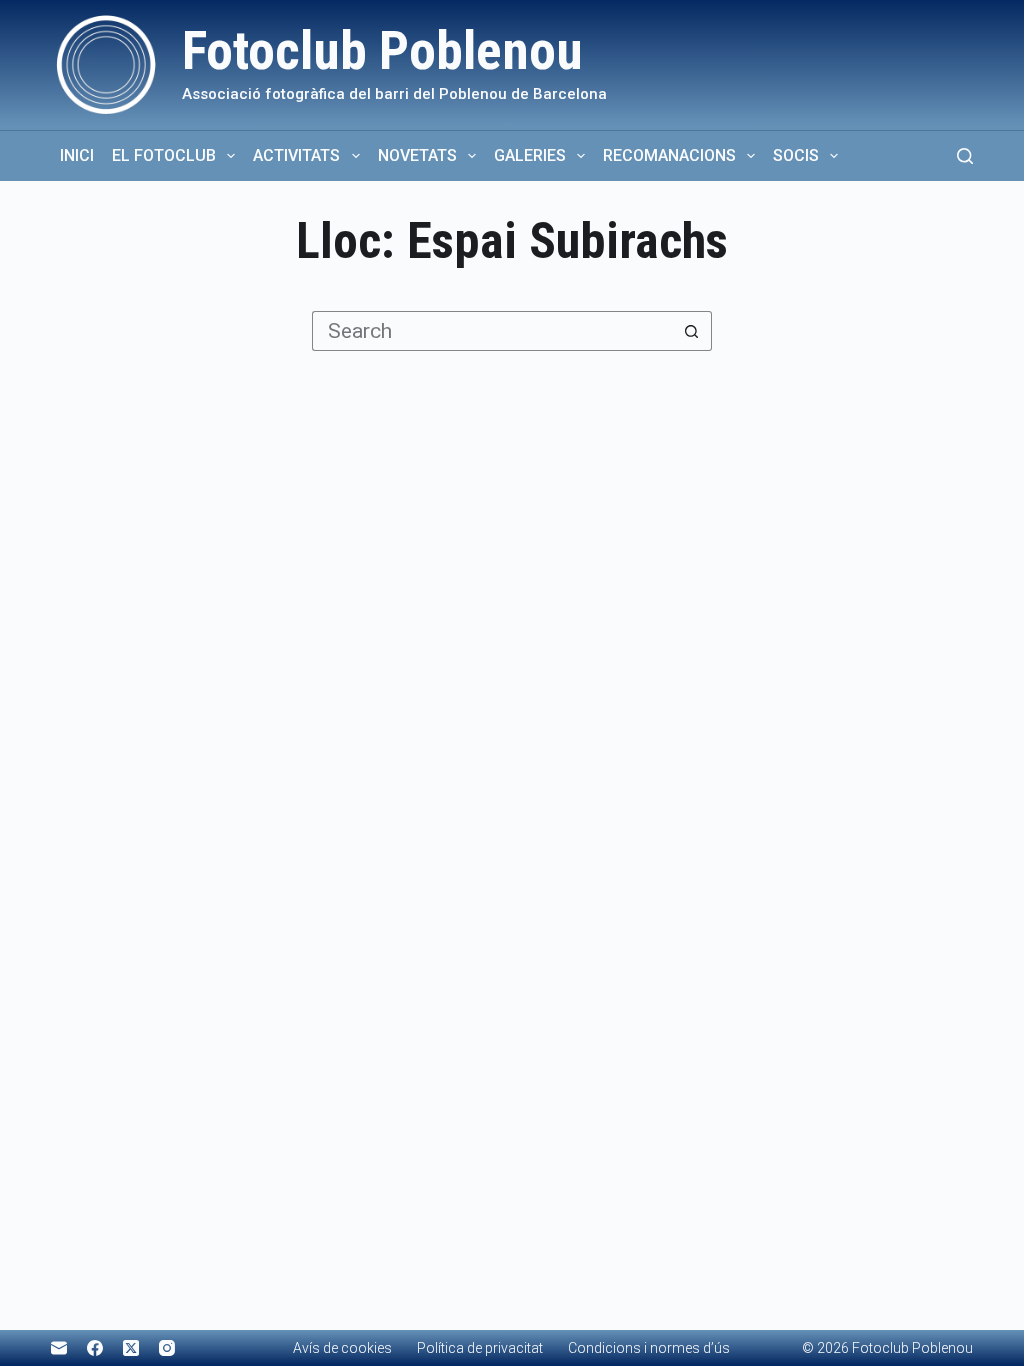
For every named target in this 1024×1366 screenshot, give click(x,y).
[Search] (965, 156)
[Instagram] (167, 1348)
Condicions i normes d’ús (649, 1348)
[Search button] (692, 331)
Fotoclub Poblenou (382, 51)
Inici (77, 155)
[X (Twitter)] (131, 1348)
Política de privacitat (480, 1348)
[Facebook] (95, 1348)
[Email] (59, 1348)
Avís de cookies (342, 1348)
